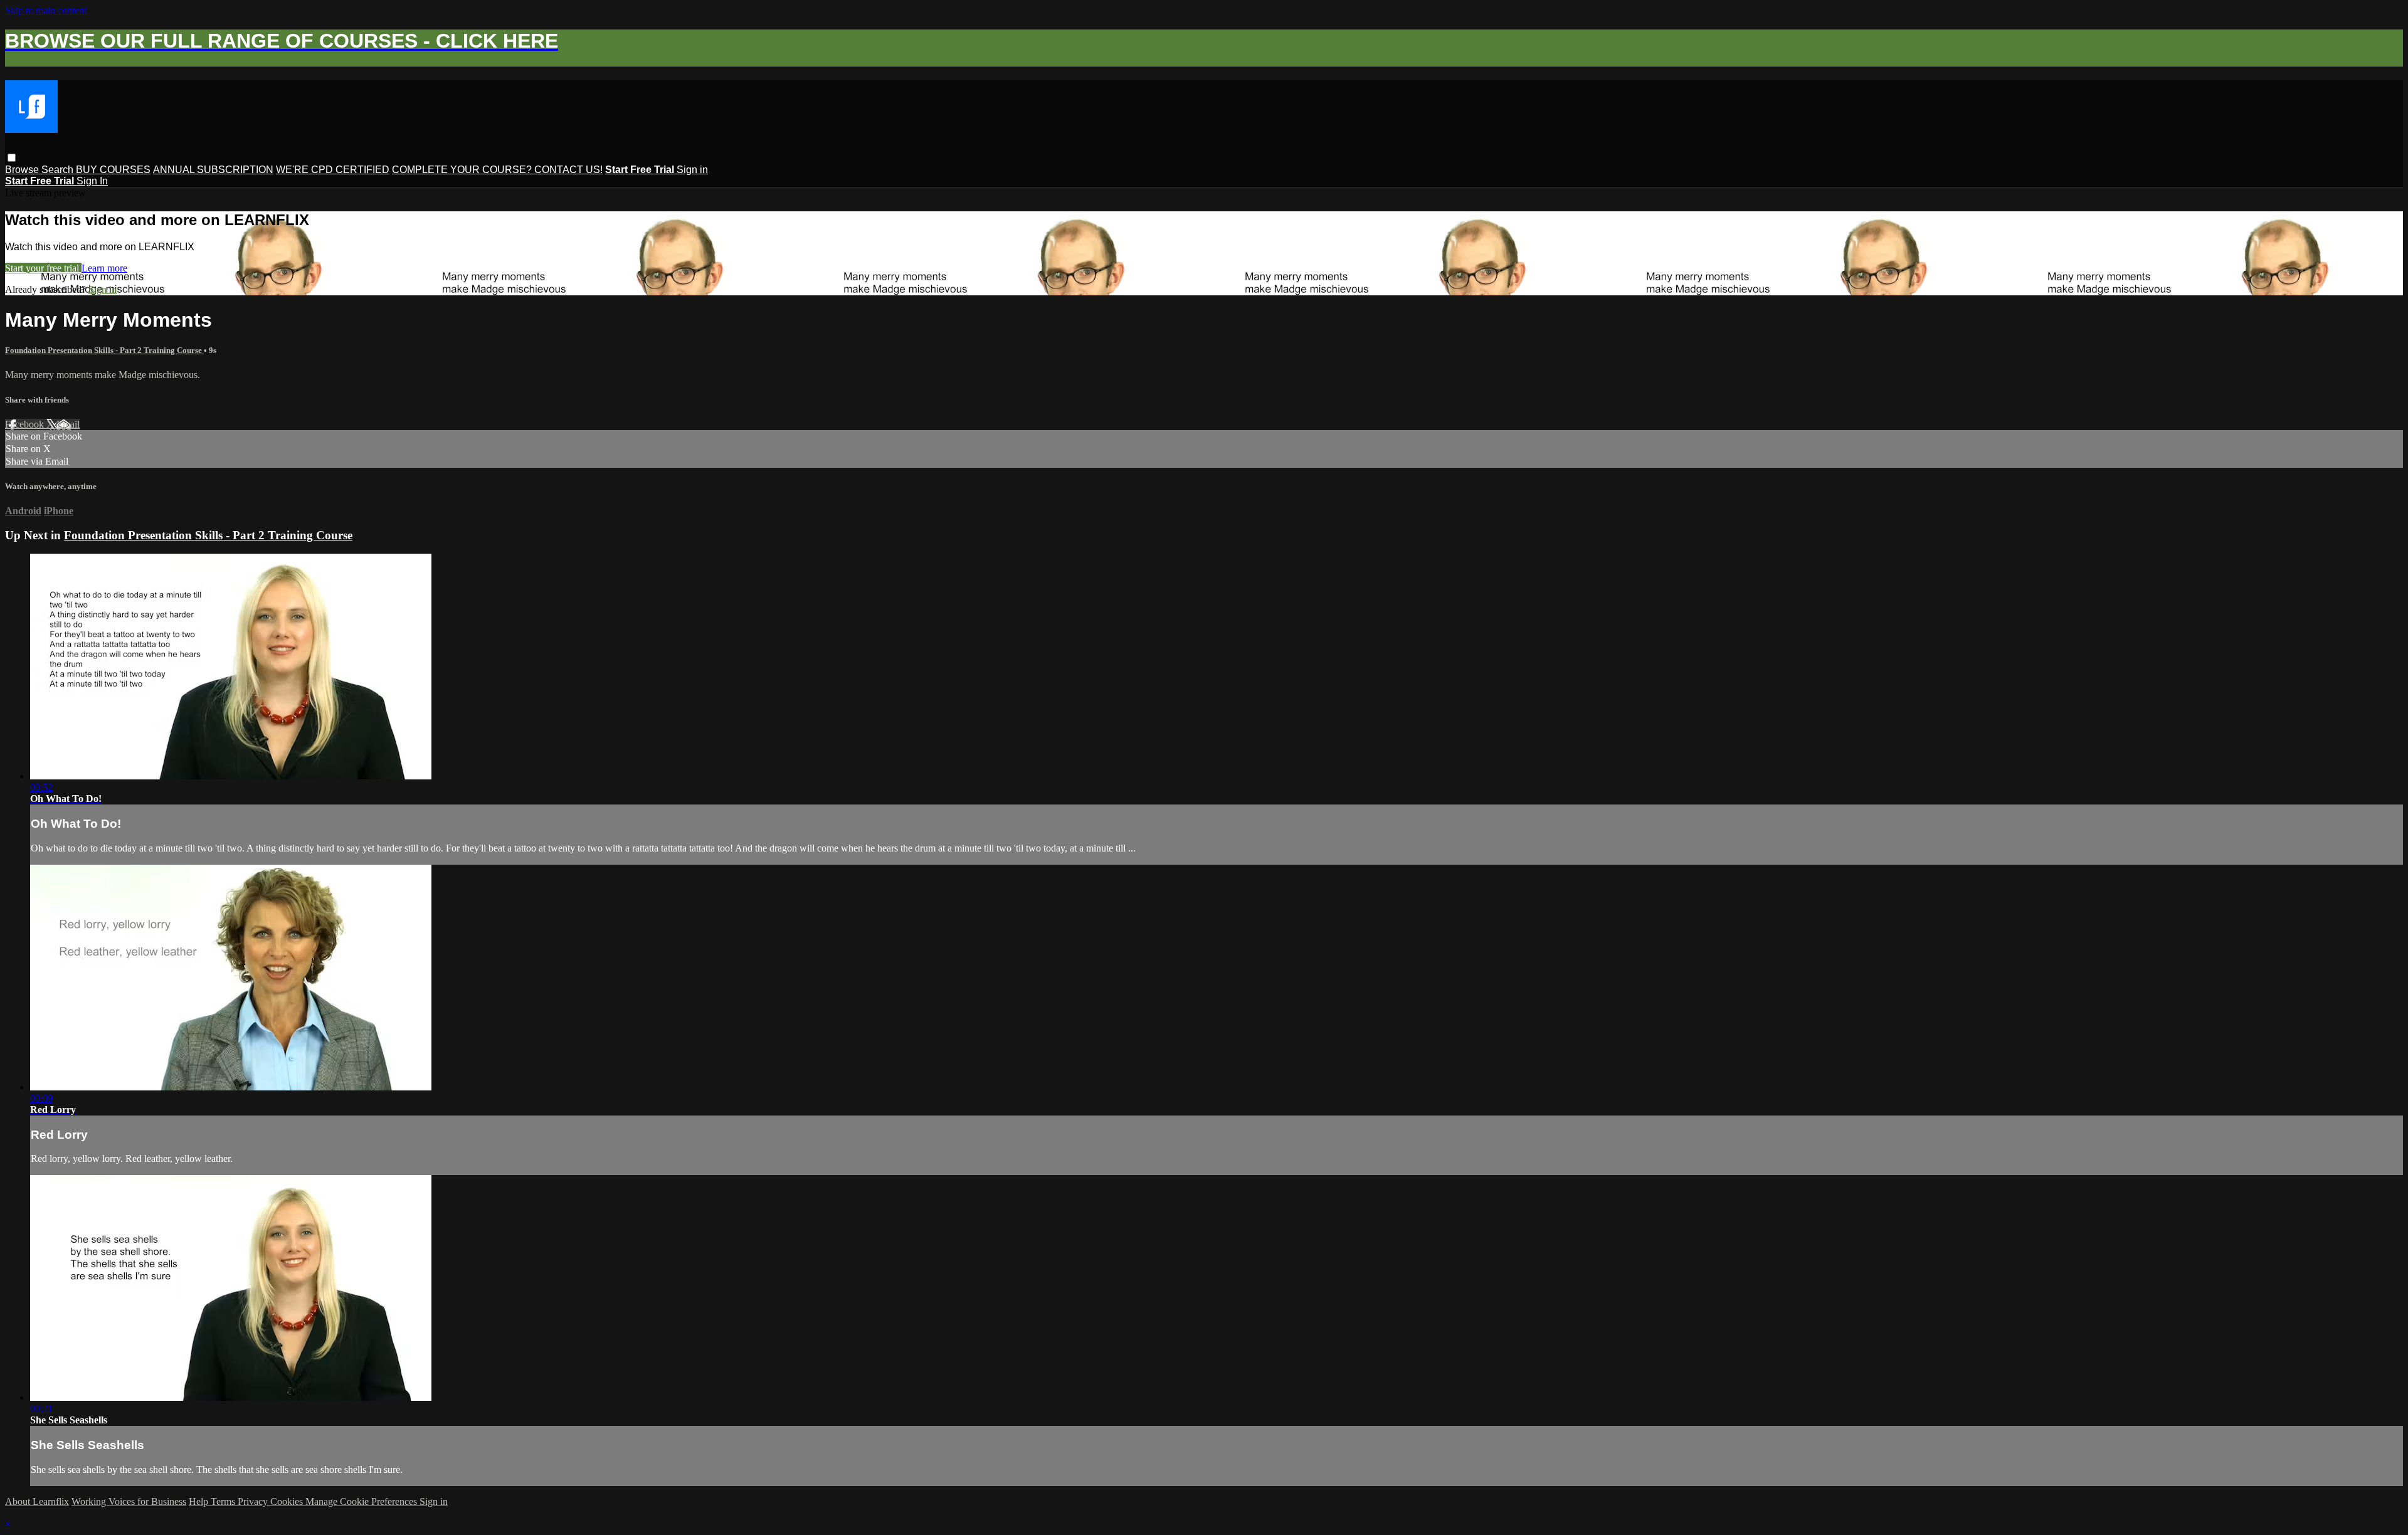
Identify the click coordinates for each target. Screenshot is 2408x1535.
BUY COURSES (113, 170)
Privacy (254, 1501)
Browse (23, 170)
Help (200, 1501)
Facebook (26, 424)
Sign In (92, 181)
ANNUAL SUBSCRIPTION (213, 170)
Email (68, 424)
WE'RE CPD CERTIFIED (333, 170)
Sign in (692, 170)
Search (59, 170)
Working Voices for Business (129, 1501)
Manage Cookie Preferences (362, 1501)
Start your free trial (43, 268)
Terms (224, 1501)
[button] (12, 158)
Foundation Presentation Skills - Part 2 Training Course (104, 350)
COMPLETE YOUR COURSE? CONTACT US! (497, 170)
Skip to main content (46, 10)
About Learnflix (37, 1501)
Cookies (288, 1501)
